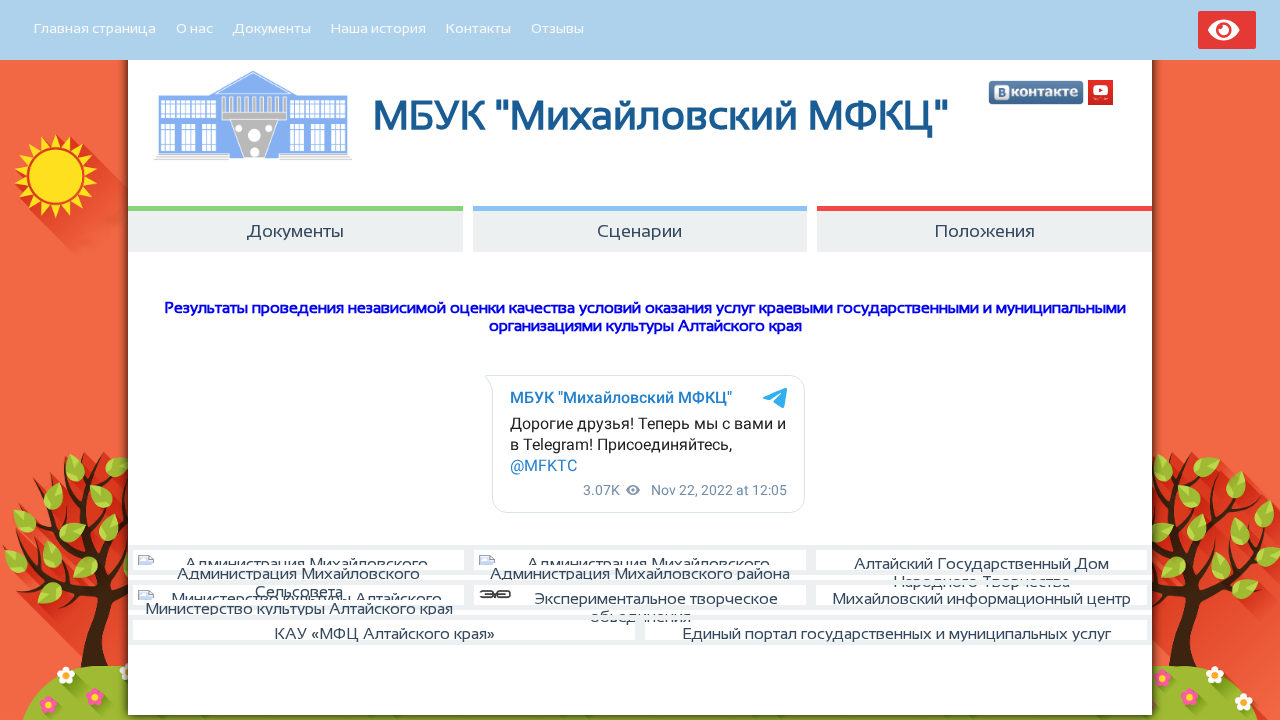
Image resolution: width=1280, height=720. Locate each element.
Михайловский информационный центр (981, 598)
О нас (194, 28)
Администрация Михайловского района (640, 570)
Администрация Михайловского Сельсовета (298, 570)
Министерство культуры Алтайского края (299, 605)
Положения (985, 231)
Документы (272, 28)
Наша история (378, 28)
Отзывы (557, 28)
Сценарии (639, 231)
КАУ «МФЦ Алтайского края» (384, 633)
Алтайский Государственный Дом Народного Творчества (981, 565)
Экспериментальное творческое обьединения (656, 600)
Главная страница (95, 28)
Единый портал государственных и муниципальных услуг (896, 633)
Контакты (478, 28)
